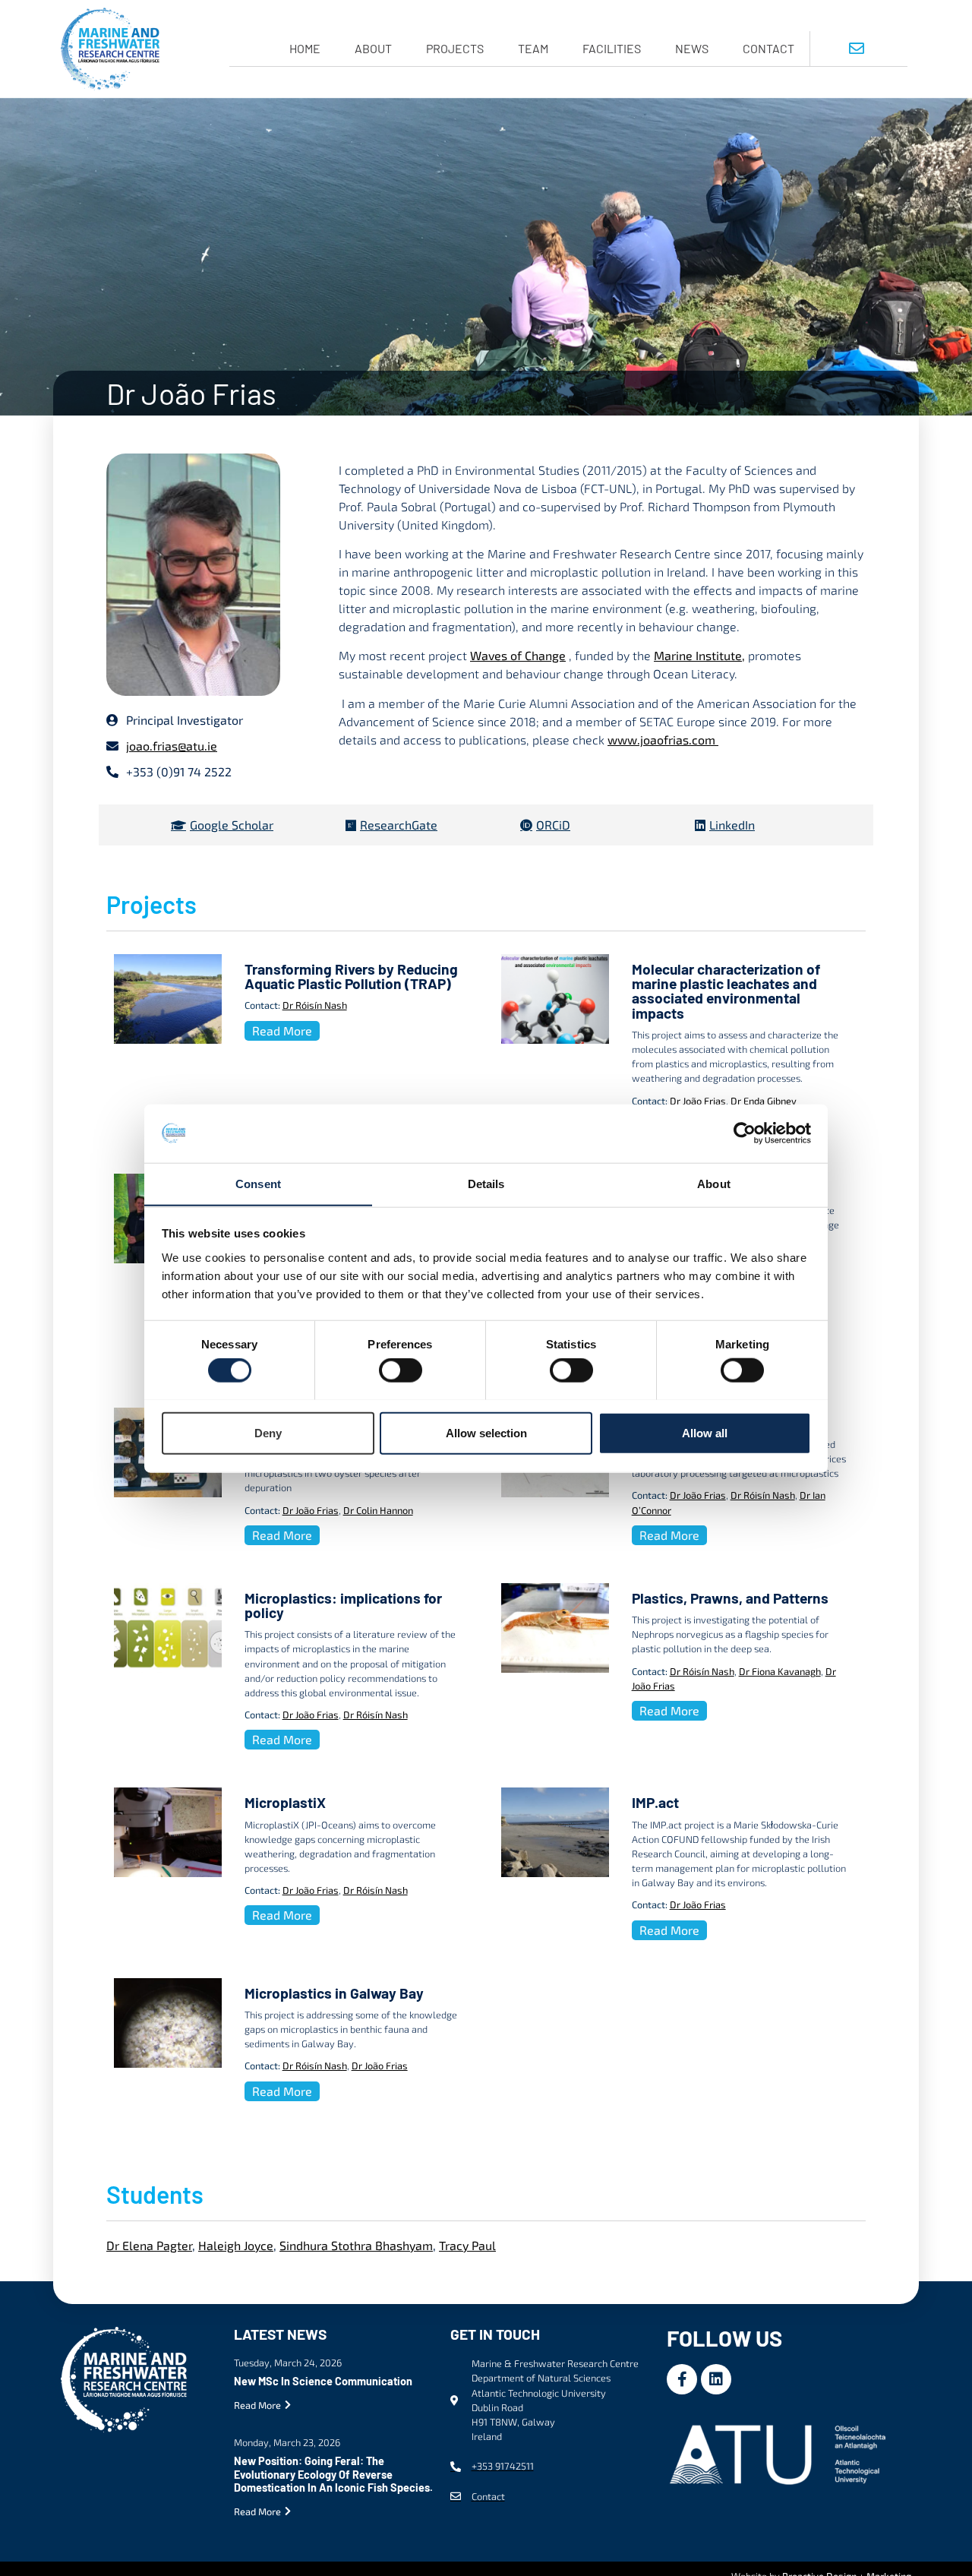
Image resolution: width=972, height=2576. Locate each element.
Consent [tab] (258, 1183)
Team (533, 48)
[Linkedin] (716, 2379)
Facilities (612, 48)
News (692, 48)
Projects (455, 48)
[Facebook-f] (682, 2379)
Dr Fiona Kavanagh (780, 1671)
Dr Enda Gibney (764, 1101)
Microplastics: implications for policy (343, 1605)
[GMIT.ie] (781, 2452)
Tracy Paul (467, 2245)
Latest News (280, 2334)
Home (305, 48)
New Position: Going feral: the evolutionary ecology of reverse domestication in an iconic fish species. (333, 2474)
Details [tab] (486, 1183)
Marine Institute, (699, 655)
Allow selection (486, 1432)
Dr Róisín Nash (315, 1005)
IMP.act (655, 1802)
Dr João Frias (698, 1101)
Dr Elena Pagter (149, 2245)
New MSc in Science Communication (323, 2381)
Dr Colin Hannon (378, 1510)
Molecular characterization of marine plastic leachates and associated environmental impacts (726, 991)
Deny (268, 1432)
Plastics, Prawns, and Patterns (730, 1598)
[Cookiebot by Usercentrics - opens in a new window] (745, 1133)
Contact (768, 48)
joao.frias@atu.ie (172, 746)
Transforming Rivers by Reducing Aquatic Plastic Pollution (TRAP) (351, 976)
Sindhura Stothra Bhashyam (356, 2245)
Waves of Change (518, 655)
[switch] (401, 1370)
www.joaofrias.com (663, 740)
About (373, 48)
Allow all (705, 1432)
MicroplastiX (285, 1802)
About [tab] (714, 1183)
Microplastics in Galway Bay (334, 1993)
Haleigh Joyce (236, 2245)
